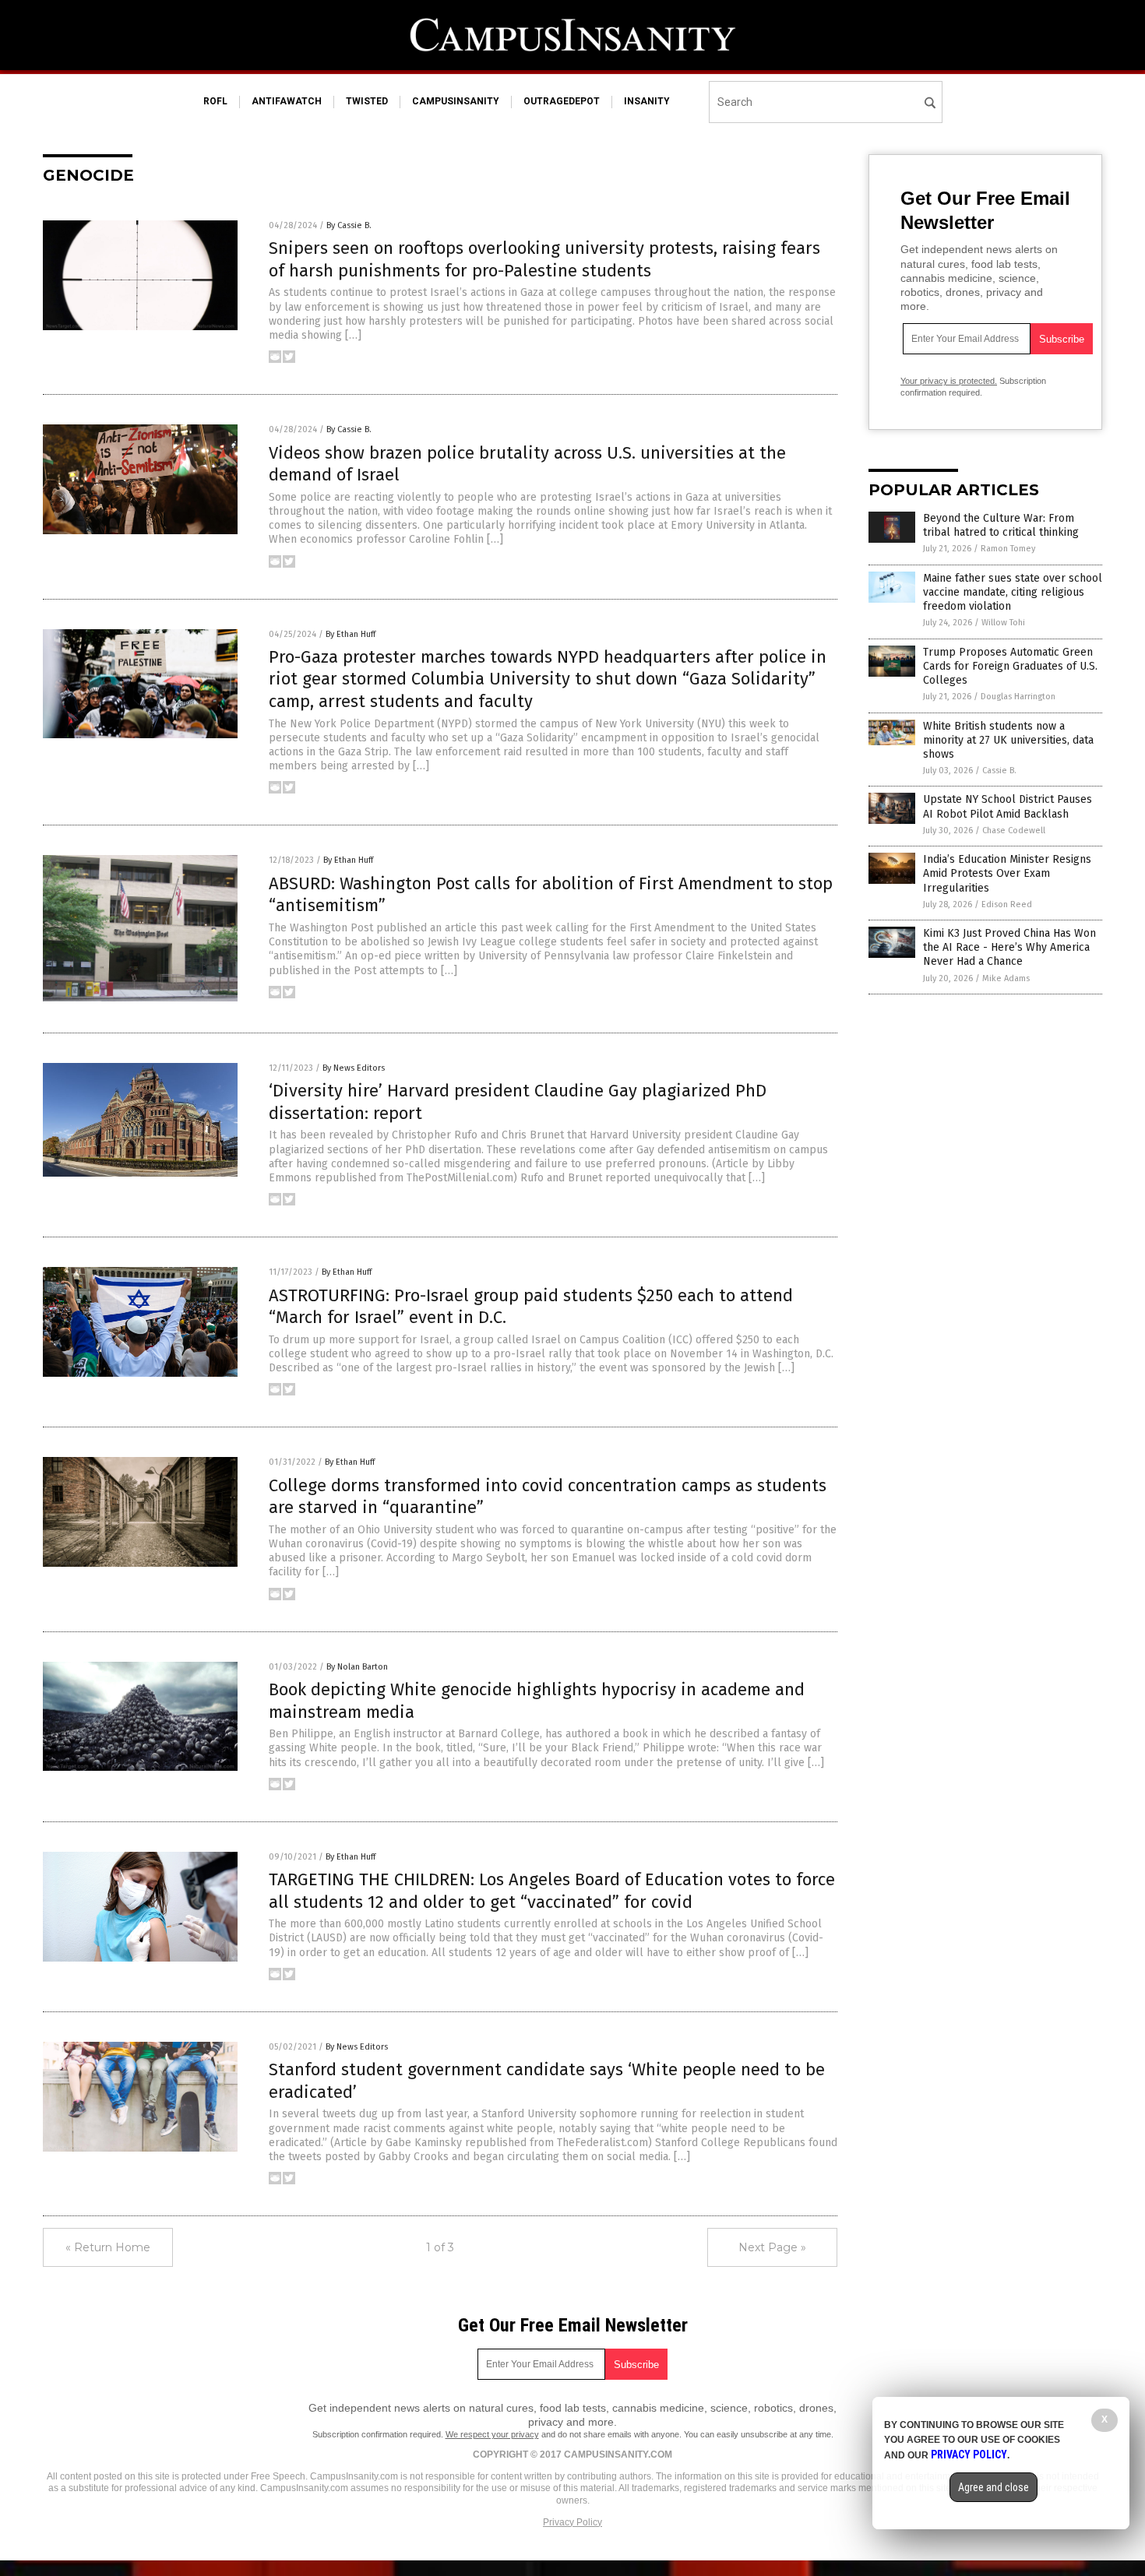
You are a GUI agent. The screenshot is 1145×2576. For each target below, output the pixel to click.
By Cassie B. (349, 225)
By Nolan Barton (357, 1667)
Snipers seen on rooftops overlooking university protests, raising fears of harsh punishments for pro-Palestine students (544, 259)
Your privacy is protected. (949, 381)
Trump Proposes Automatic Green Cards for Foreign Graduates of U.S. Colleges (1010, 666)
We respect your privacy (492, 2434)
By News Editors (354, 1068)
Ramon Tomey (1008, 549)
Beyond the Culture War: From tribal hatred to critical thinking (1001, 525)
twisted (367, 101)
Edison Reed (1007, 904)
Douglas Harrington (1018, 697)
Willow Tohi (1003, 623)
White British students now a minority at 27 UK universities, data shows (1008, 740)
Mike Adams (1006, 978)
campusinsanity (456, 101)
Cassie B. (999, 771)
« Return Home (108, 2247)
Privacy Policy (572, 2522)
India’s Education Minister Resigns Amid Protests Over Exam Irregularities (1007, 873)
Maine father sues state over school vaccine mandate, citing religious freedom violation (1013, 592)
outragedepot (562, 101)
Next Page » (772, 2247)
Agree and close (994, 2487)
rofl (215, 101)
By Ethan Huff (351, 634)
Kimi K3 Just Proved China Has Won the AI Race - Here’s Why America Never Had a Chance (1009, 947)
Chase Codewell (1014, 831)
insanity (647, 101)
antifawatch (287, 101)
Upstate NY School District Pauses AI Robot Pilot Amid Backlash (1008, 806)
